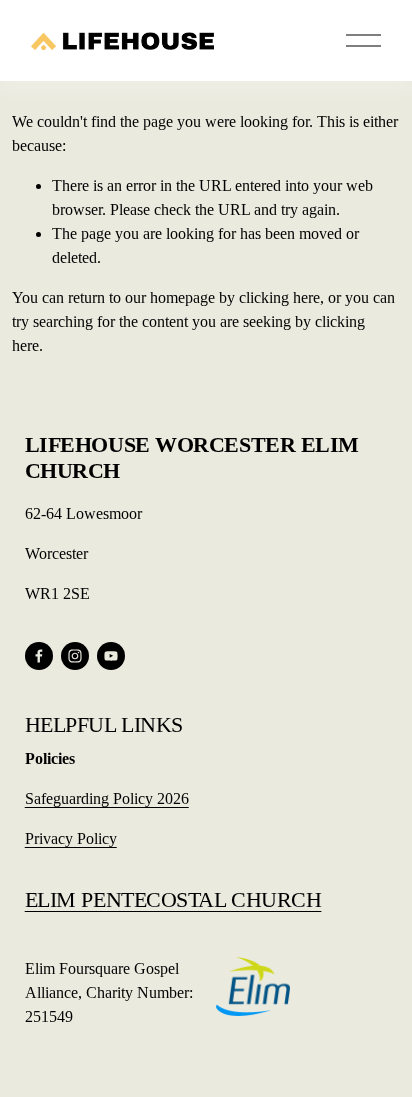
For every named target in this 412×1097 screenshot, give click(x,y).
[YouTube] (111, 656)
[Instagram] (75, 656)
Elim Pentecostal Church (173, 899)
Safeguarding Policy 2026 (107, 798)
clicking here (279, 297)
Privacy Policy (71, 838)
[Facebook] (39, 656)
